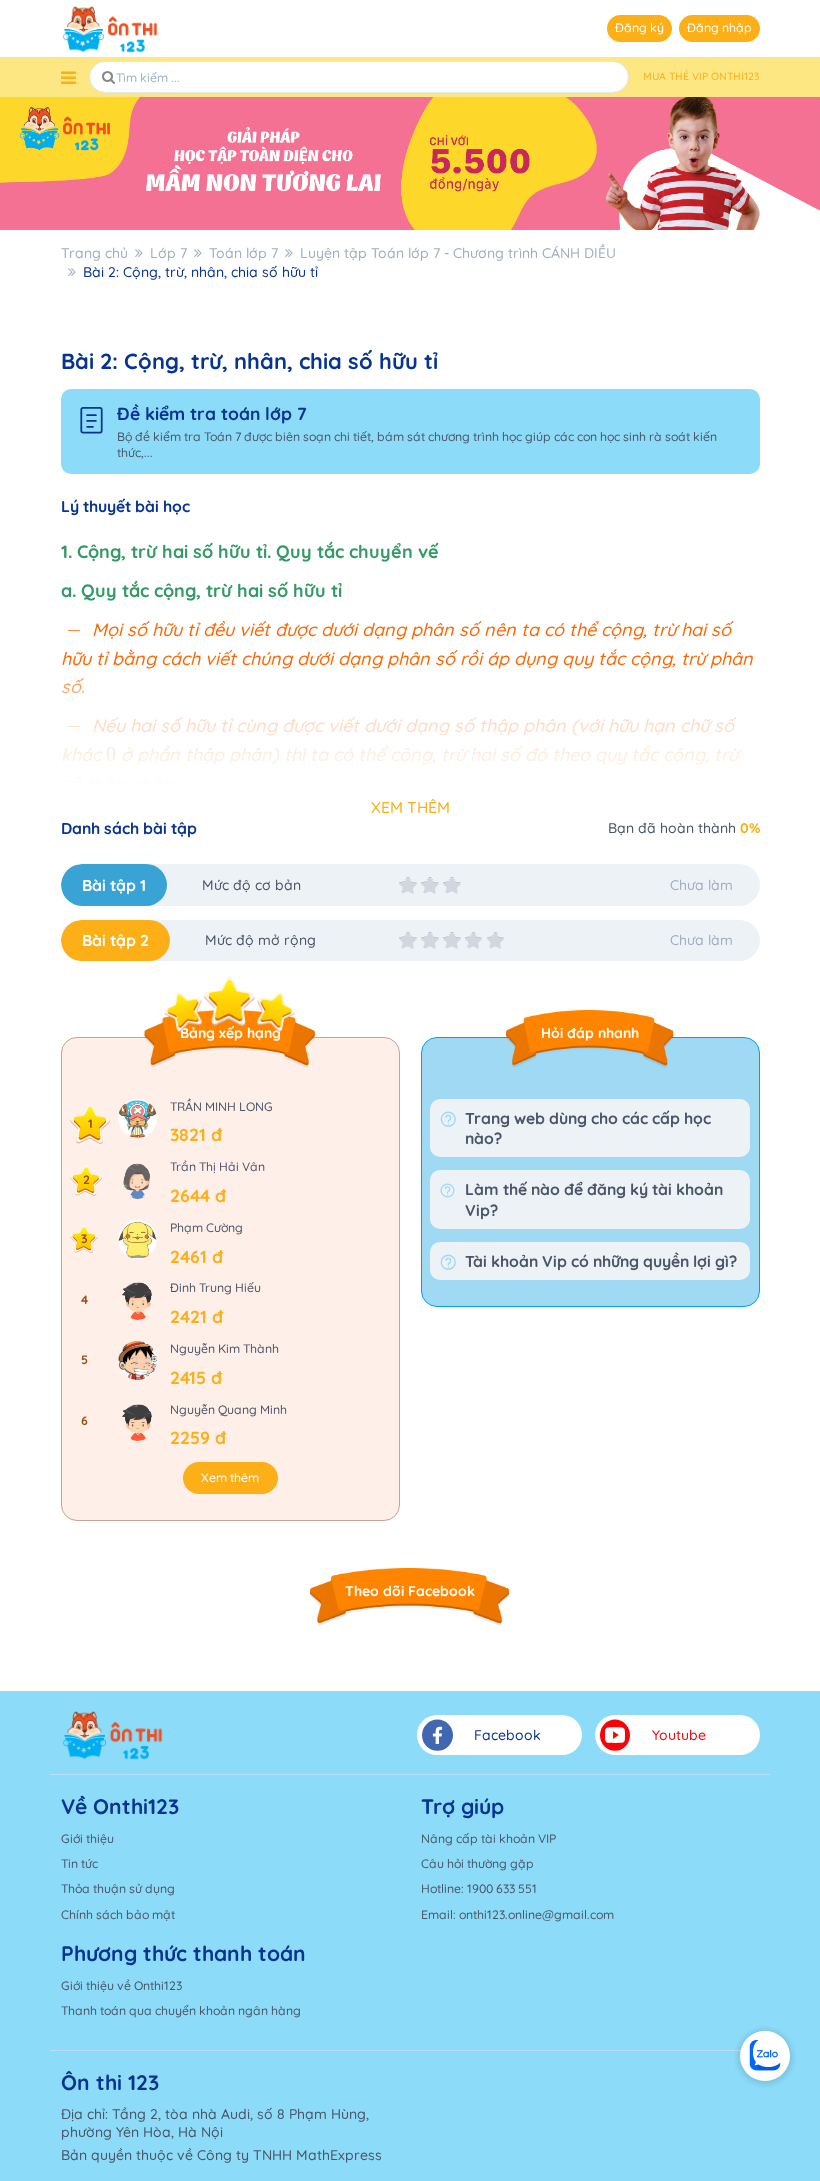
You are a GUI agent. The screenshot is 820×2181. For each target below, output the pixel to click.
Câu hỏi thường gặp (477, 1863)
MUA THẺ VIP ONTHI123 (701, 76)
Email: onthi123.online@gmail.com (517, 1914)
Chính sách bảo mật (118, 1914)
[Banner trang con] (410, 163)
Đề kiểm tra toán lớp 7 (212, 413)
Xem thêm (230, 1477)
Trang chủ (94, 253)
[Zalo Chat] (765, 2056)
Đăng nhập (719, 27)
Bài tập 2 (115, 940)
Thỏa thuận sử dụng (118, 1888)
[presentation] (74, 631)
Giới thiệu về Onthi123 (121, 1985)
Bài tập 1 (114, 885)
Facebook (507, 1735)
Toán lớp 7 (243, 253)
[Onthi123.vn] (110, 29)
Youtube (679, 1735)
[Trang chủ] (112, 1735)
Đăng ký (639, 27)
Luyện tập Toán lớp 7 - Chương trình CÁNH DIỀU (458, 253)
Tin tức (79, 1863)
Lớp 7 (168, 253)
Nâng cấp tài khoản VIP (488, 1838)
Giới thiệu (87, 1838)
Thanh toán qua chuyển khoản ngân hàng (181, 2010)
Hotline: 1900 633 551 (479, 1888)
